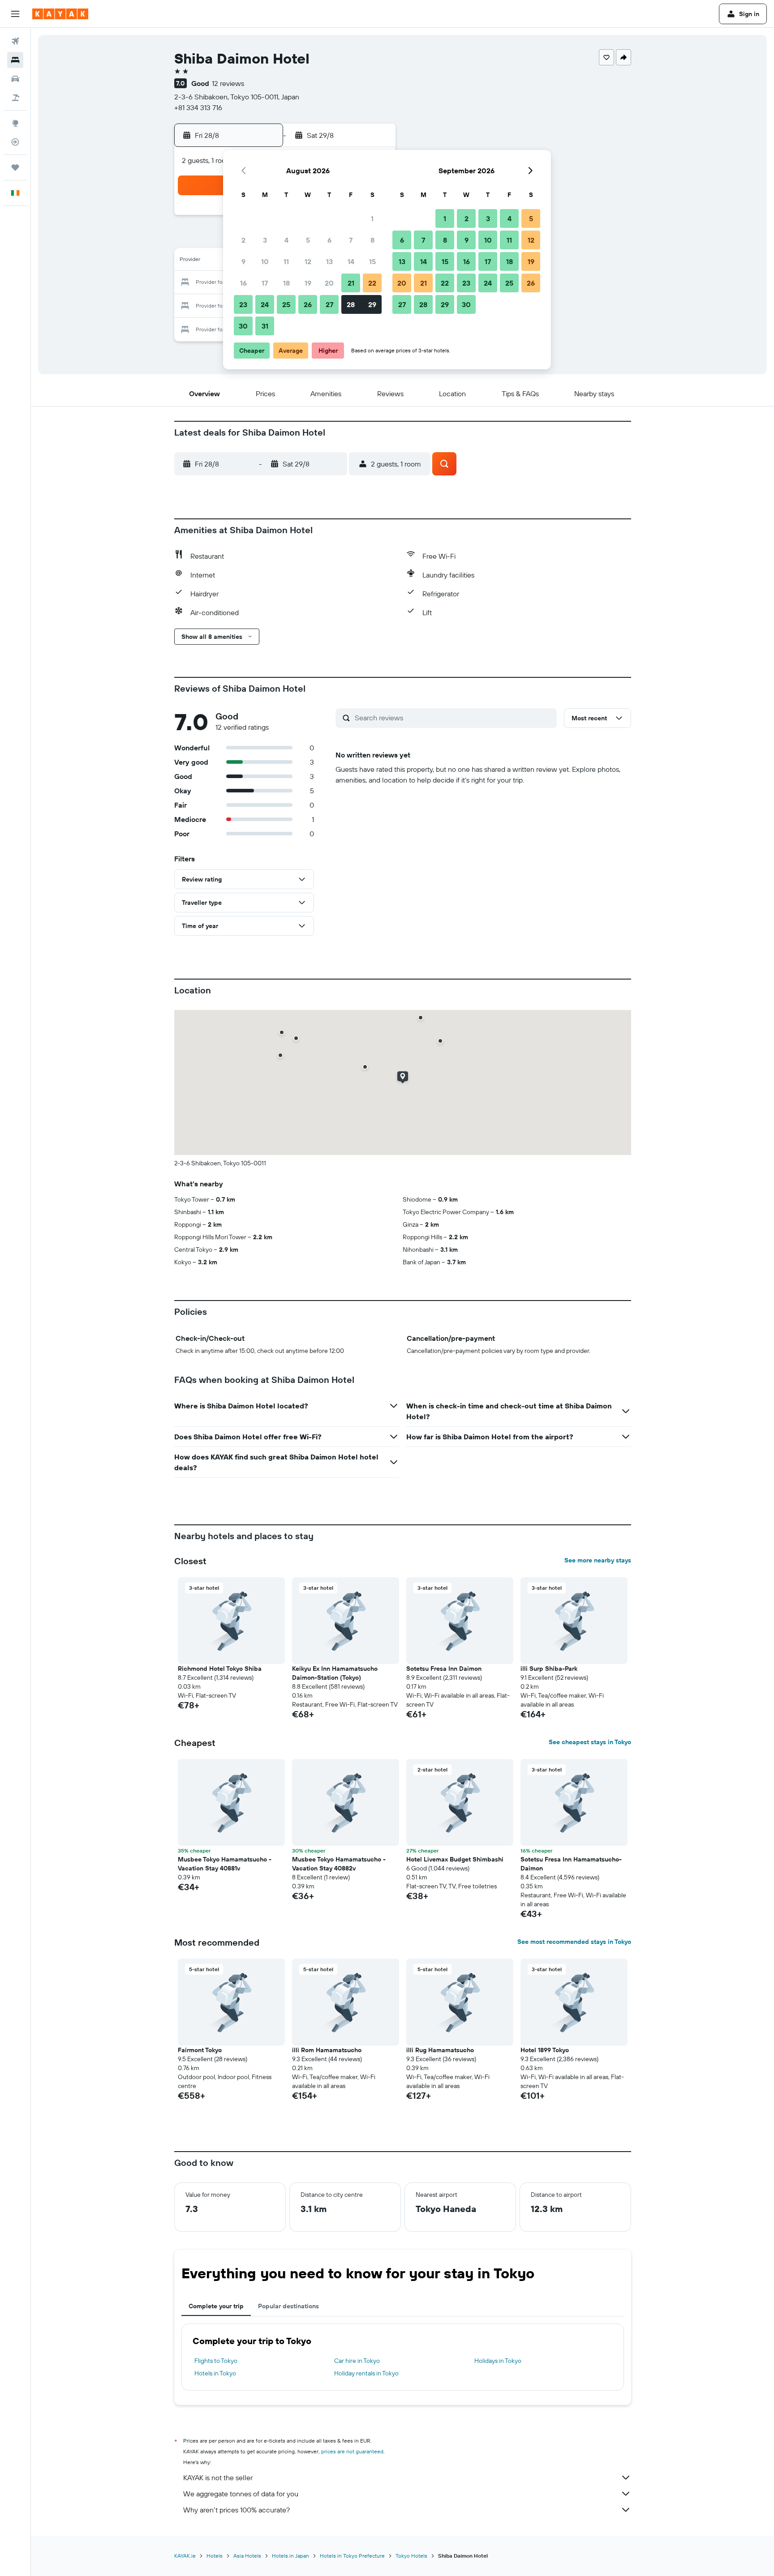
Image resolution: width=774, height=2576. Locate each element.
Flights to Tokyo (216, 2361)
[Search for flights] (15, 41)
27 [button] (329, 304)
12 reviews (228, 83)
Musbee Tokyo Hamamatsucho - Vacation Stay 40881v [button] (225, 1864)
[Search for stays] (15, 60)
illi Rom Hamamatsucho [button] (327, 2050)
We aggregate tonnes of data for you (241, 2494)
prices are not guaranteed (352, 2451)
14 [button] (351, 261)
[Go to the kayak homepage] (60, 14)
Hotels (215, 2556)
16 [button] (243, 283)
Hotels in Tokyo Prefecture (352, 2556)
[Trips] (15, 167)
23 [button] (243, 304)
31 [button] (265, 326)
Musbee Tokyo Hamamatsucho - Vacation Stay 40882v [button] (339, 1864)
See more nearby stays (598, 1560)
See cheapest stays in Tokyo (590, 1742)
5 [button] (308, 240)
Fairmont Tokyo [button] (200, 2050)
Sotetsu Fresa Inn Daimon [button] (444, 1669)
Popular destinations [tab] (288, 2306)
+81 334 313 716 (198, 107)
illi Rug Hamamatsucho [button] (440, 2050)
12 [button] (308, 261)
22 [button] (372, 283)
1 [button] (372, 218)
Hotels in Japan (290, 2556)
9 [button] (243, 261)
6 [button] (329, 240)
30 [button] (243, 326)
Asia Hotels (247, 2556)
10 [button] (265, 261)
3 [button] (265, 240)
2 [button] (243, 240)
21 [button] (351, 283)
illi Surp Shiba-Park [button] (549, 1669)
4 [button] (286, 240)
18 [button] (286, 283)
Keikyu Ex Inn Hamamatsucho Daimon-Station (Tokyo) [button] (335, 1673)
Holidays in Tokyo (498, 2361)
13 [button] (329, 261)
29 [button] (372, 304)
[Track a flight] (15, 142)
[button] (15, 14)
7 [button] (351, 240)
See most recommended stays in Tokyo (574, 1942)
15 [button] (372, 261)
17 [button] (265, 283)
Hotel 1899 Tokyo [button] (545, 2050)
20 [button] (329, 283)
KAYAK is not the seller (218, 2478)
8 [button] (372, 240)
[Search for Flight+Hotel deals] (15, 98)
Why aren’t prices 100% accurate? (236, 2510)
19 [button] (308, 283)
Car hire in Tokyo (357, 2361)
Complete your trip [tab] (216, 2306)
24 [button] (265, 304)
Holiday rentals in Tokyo (366, 2373)
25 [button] (286, 304)
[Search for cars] (15, 79)
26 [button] (308, 304)
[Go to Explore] (15, 123)
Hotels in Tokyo (215, 2373)
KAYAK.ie (185, 2556)
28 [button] (351, 304)
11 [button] (286, 261)
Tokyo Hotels (411, 2556)
